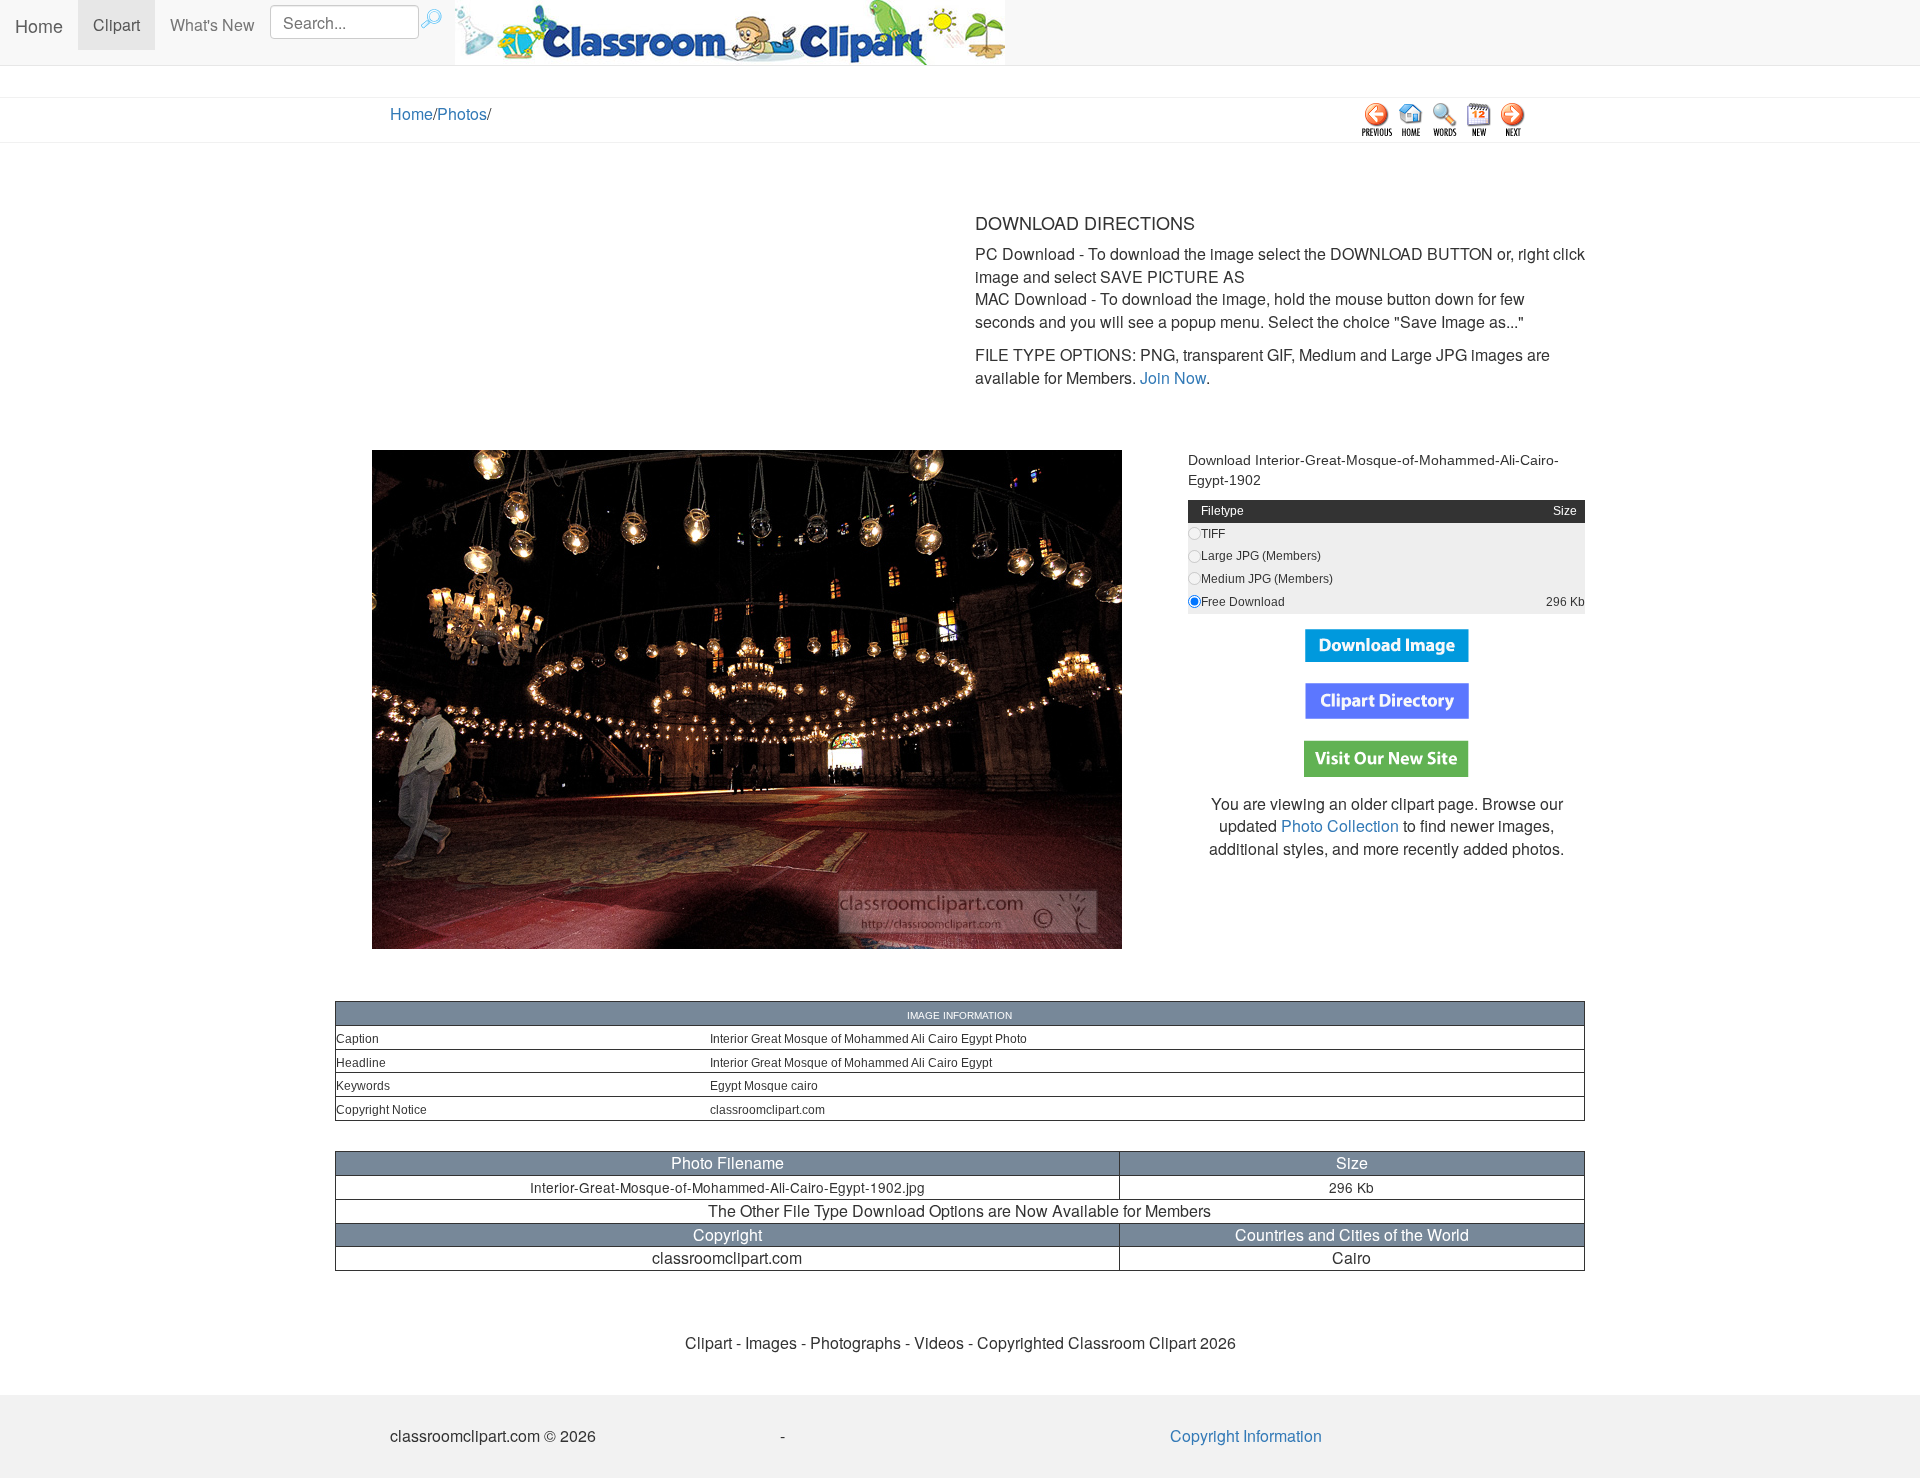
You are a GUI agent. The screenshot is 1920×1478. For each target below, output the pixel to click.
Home (39, 25)
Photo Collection (1340, 825)
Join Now (1171, 377)
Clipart (124, 24)
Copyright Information (1246, 1435)
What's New (212, 24)
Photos (462, 113)
